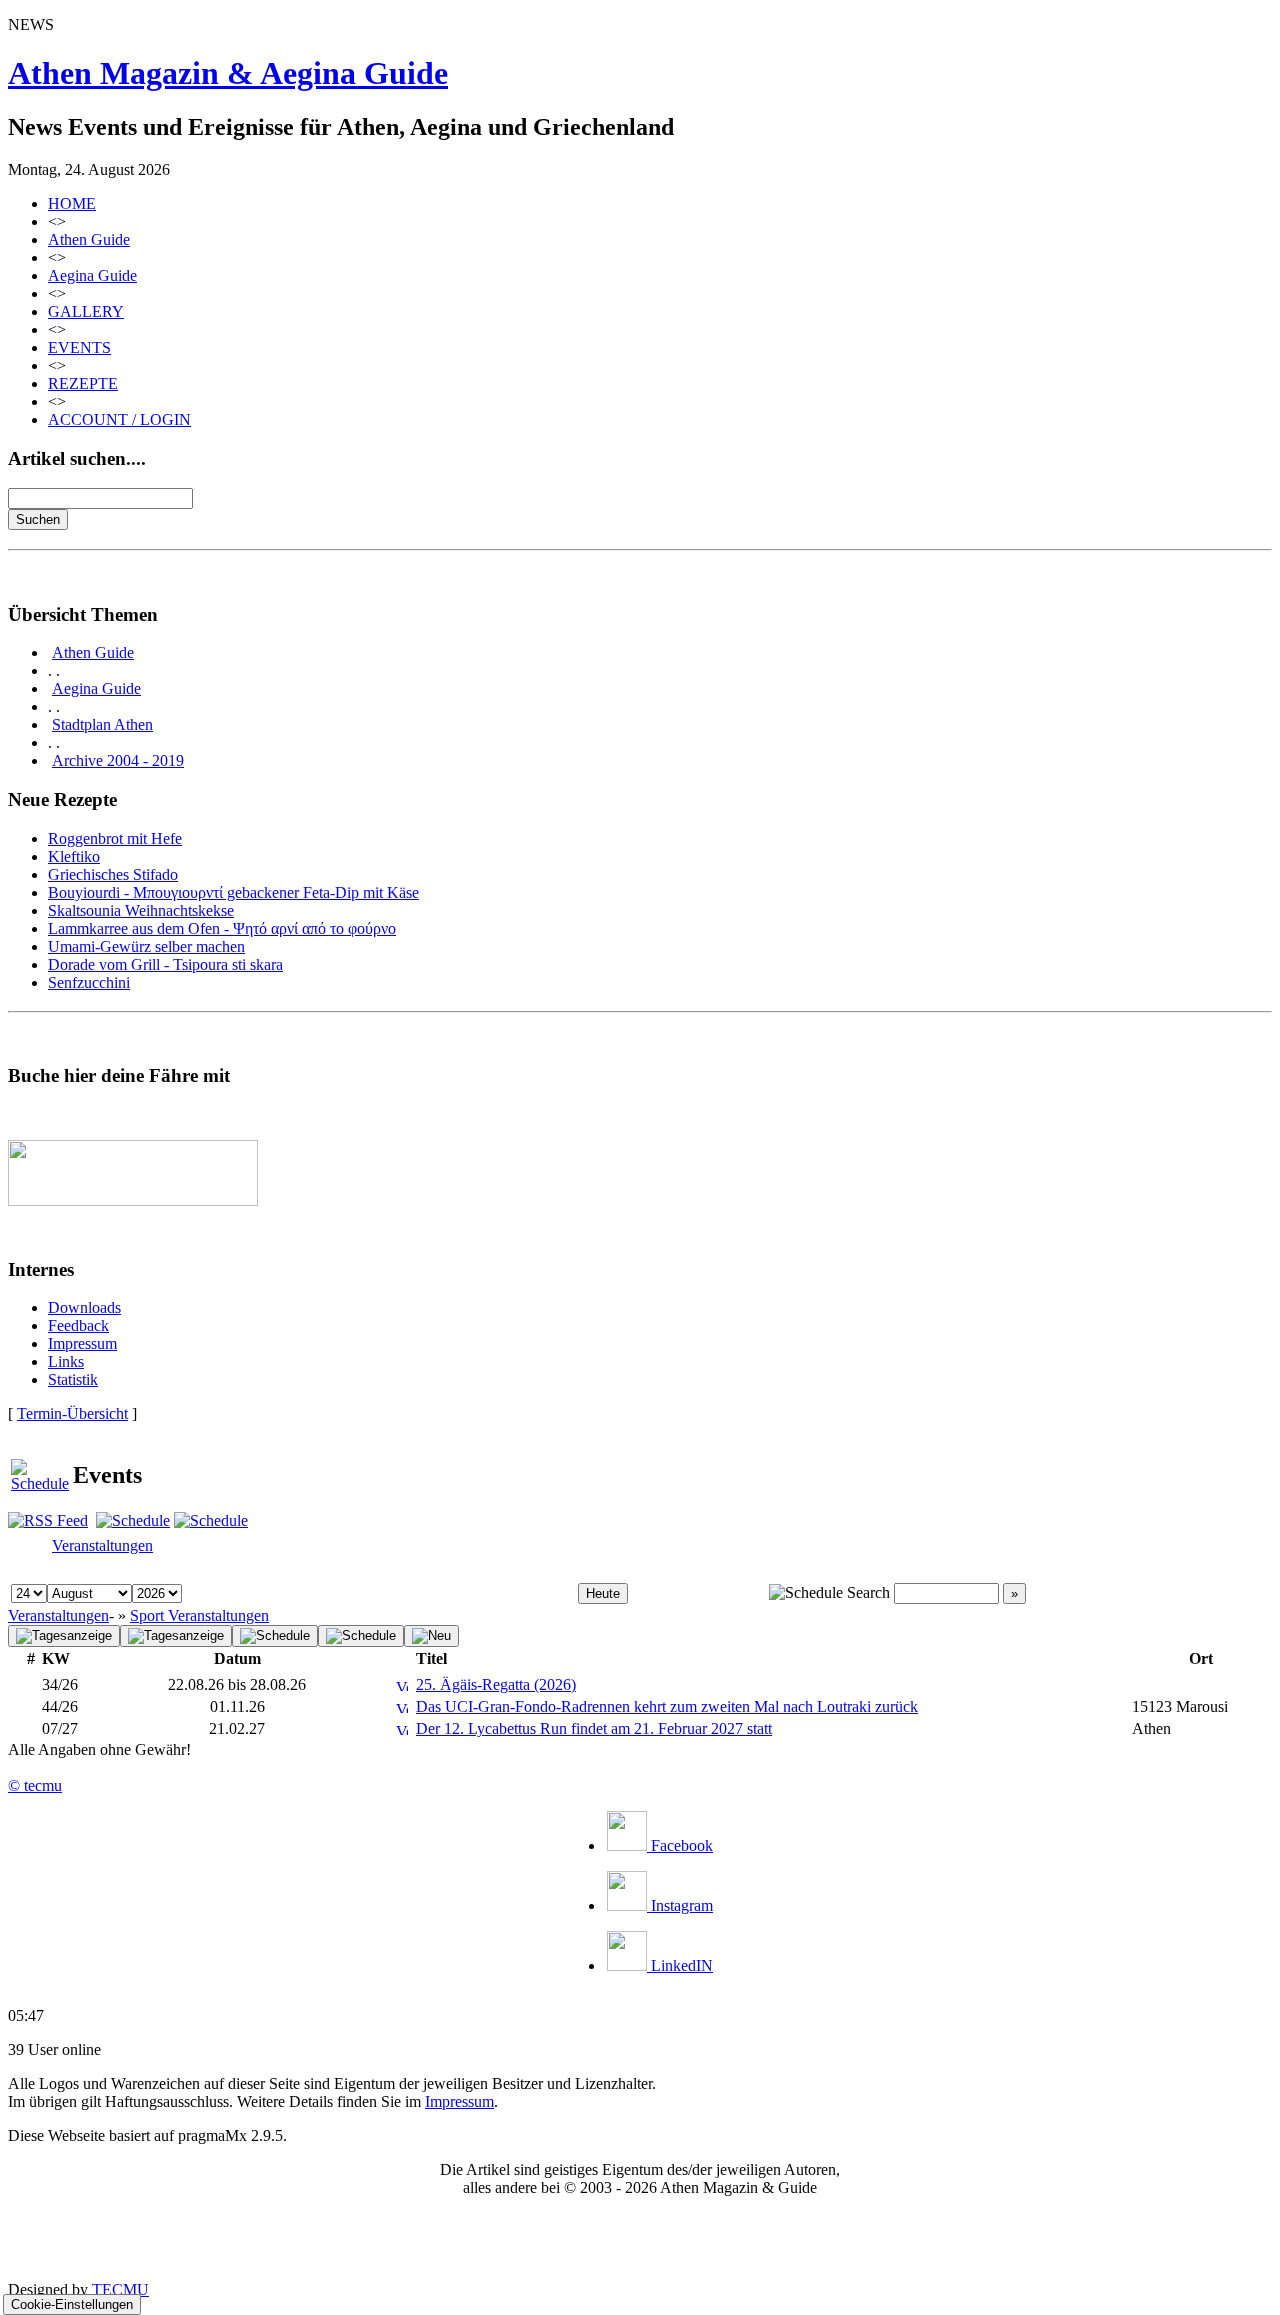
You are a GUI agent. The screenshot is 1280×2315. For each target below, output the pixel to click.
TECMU (120, 2289)
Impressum (82, 1343)
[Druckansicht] (133, 1520)
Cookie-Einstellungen (72, 2304)
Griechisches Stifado (113, 874)
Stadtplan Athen (102, 724)
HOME (72, 203)
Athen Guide (89, 239)
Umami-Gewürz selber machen (146, 946)
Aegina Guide (92, 275)
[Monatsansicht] (275, 1636)
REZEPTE (83, 383)
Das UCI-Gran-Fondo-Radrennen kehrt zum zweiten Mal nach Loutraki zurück (667, 1706)
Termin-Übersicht (72, 1413)
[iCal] (211, 1520)
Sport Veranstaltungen (199, 1615)
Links (66, 1361)
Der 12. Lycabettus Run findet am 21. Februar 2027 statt (594, 1728)
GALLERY (86, 311)
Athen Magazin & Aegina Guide (228, 73)
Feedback (78, 1325)
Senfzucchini (89, 982)
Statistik (73, 1379)
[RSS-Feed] (48, 1520)
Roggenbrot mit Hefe (115, 838)
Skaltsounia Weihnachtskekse (141, 910)
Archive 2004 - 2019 (118, 760)
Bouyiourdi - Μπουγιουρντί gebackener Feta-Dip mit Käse (233, 892)
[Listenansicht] (64, 1636)
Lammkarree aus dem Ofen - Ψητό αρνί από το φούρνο (222, 928)
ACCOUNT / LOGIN (119, 419)
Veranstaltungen (102, 1545)
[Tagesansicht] (176, 1636)
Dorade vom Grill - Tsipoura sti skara (165, 964)
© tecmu (35, 1785)
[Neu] (431, 1636)
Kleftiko (74, 856)
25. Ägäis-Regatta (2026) (496, 1684)
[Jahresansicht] (361, 1636)
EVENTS (79, 347)
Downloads (84, 1307)
